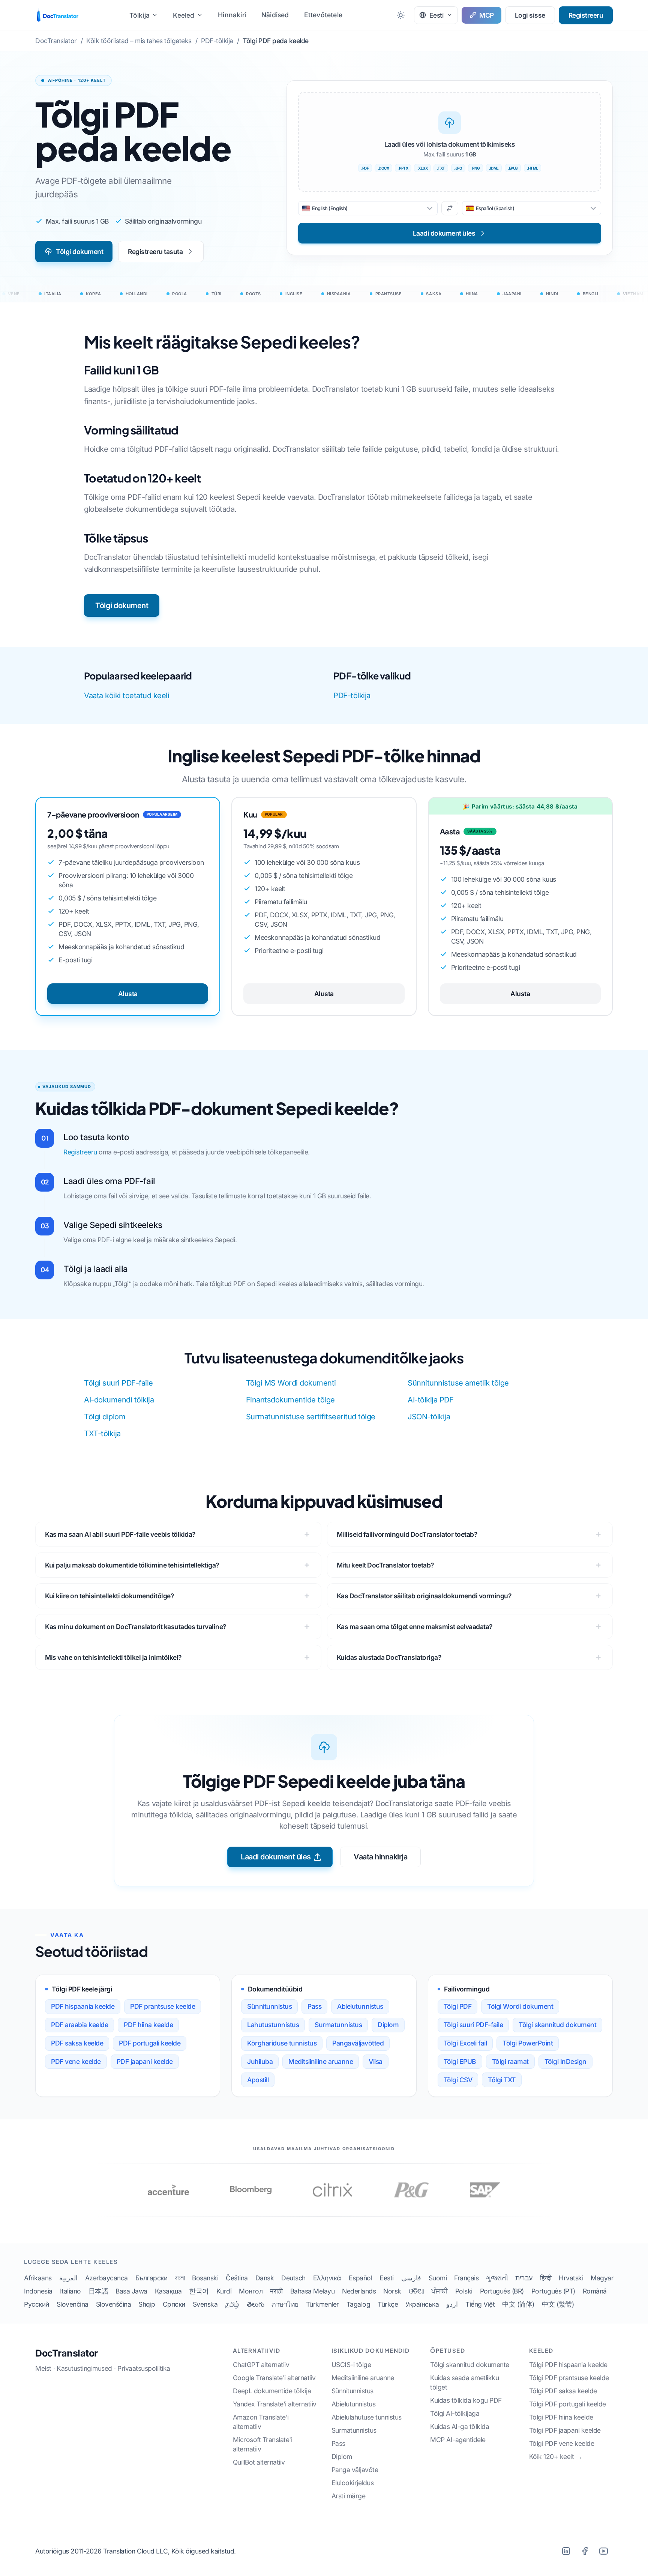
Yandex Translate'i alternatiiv (275, 2404)
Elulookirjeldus (353, 2483)
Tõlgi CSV (458, 2080)
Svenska (205, 2304)
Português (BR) (502, 2291)
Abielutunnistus (360, 2006)
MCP (487, 15)
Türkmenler (322, 2304)
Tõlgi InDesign (565, 2061)
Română (595, 2291)
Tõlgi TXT (502, 2080)
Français (466, 2278)
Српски (174, 2304)
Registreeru (586, 15)
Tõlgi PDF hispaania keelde (568, 2365)
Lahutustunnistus (273, 2025)
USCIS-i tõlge (351, 2365)
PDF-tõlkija (352, 696)
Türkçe (388, 2304)
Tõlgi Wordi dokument (520, 2006)
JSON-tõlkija (429, 1417)
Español (361, 2278)
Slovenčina (73, 2304)
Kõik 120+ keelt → (556, 2457)
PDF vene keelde (76, 2061)
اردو (452, 2304)
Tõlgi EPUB (460, 2061)
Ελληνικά (327, 2278)
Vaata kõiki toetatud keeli (127, 696)
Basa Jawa (131, 2291)
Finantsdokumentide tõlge (290, 1400)
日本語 (98, 2291)
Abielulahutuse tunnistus (367, 2417)
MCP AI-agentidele (458, 2440)
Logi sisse (530, 15)
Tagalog (358, 2304)
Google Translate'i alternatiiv (274, 2378)
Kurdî (224, 2291)
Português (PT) (553, 2291)
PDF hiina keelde (148, 2025)
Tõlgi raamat (510, 2061)
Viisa (376, 2061)
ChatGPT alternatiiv (261, 2365)
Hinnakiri (232, 15)
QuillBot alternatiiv (259, 2462)
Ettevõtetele (323, 15)
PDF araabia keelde (79, 2025)
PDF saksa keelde (77, 2043)
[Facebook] (585, 2551)
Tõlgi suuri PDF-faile (118, 1383)
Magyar (602, 2278)
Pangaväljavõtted (358, 2043)
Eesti (387, 2278)
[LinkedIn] (566, 2551)
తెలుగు (256, 2304)
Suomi (438, 2278)
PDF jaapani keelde (145, 2061)
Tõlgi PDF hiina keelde (561, 2417)
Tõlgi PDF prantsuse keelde (569, 2378)
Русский (37, 2304)
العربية (68, 2278)
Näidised (275, 15)
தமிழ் (232, 2304)
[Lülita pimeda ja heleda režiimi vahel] (401, 15)
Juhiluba (260, 2061)
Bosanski (205, 2278)
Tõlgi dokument (79, 252)
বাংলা (180, 2278)
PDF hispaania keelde (83, 2006)
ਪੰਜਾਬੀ (439, 2291)
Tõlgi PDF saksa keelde (563, 2391)
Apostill (258, 2080)
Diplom (388, 2025)
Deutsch (293, 2278)
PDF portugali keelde (150, 2043)
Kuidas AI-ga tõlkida (460, 2426)
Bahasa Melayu (313, 2291)
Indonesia (38, 2291)
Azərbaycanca (106, 2278)
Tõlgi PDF (458, 2006)
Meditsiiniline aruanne (321, 2061)
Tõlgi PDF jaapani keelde (565, 2430)
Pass (314, 2006)
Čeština (237, 2278)
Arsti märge (349, 2496)
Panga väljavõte (355, 2470)
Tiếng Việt (480, 2304)
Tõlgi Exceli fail (465, 2043)
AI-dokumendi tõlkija (119, 1400)
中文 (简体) (518, 2304)
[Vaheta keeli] (450, 208)
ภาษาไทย (285, 2304)
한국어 (199, 2291)
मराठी (276, 2291)
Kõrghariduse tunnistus (282, 2043)
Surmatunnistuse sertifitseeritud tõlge (311, 1417)
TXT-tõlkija (102, 1434)
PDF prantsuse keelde (163, 2006)
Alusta (128, 994)
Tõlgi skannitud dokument (557, 2025)
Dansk (265, 2278)
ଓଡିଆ (416, 2291)
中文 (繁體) (558, 2304)
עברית (524, 2278)
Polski (464, 2291)
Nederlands (359, 2291)
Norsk (392, 2291)
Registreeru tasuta (155, 252)
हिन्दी (546, 2278)
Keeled (184, 15)
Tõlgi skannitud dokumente (470, 2365)
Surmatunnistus (338, 2025)
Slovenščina (114, 2304)
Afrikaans (38, 2278)
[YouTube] (603, 2551)
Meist (43, 2368)
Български (151, 2278)
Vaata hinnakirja (380, 1857)
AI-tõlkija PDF (430, 1400)
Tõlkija (139, 15)
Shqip (147, 2304)
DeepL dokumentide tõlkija (272, 2391)
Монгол (251, 2291)
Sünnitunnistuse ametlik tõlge (458, 1383)
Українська (422, 2304)
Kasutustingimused (84, 2368)
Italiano (70, 2291)
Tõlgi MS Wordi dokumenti (291, 1383)
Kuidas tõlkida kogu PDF (466, 2400)
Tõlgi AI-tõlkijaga (455, 2413)
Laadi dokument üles (276, 1857)
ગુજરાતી (497, 2278)
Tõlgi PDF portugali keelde (568, 2404)
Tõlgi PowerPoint (528, 2043)
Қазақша (168, 2291)
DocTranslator (67, 2353)
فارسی (411, 2278)
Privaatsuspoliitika (144, 2368)
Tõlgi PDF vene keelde (562, 2443)
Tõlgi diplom (105, 1417)
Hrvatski (571, 2278)
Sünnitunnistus (269, 2006)
